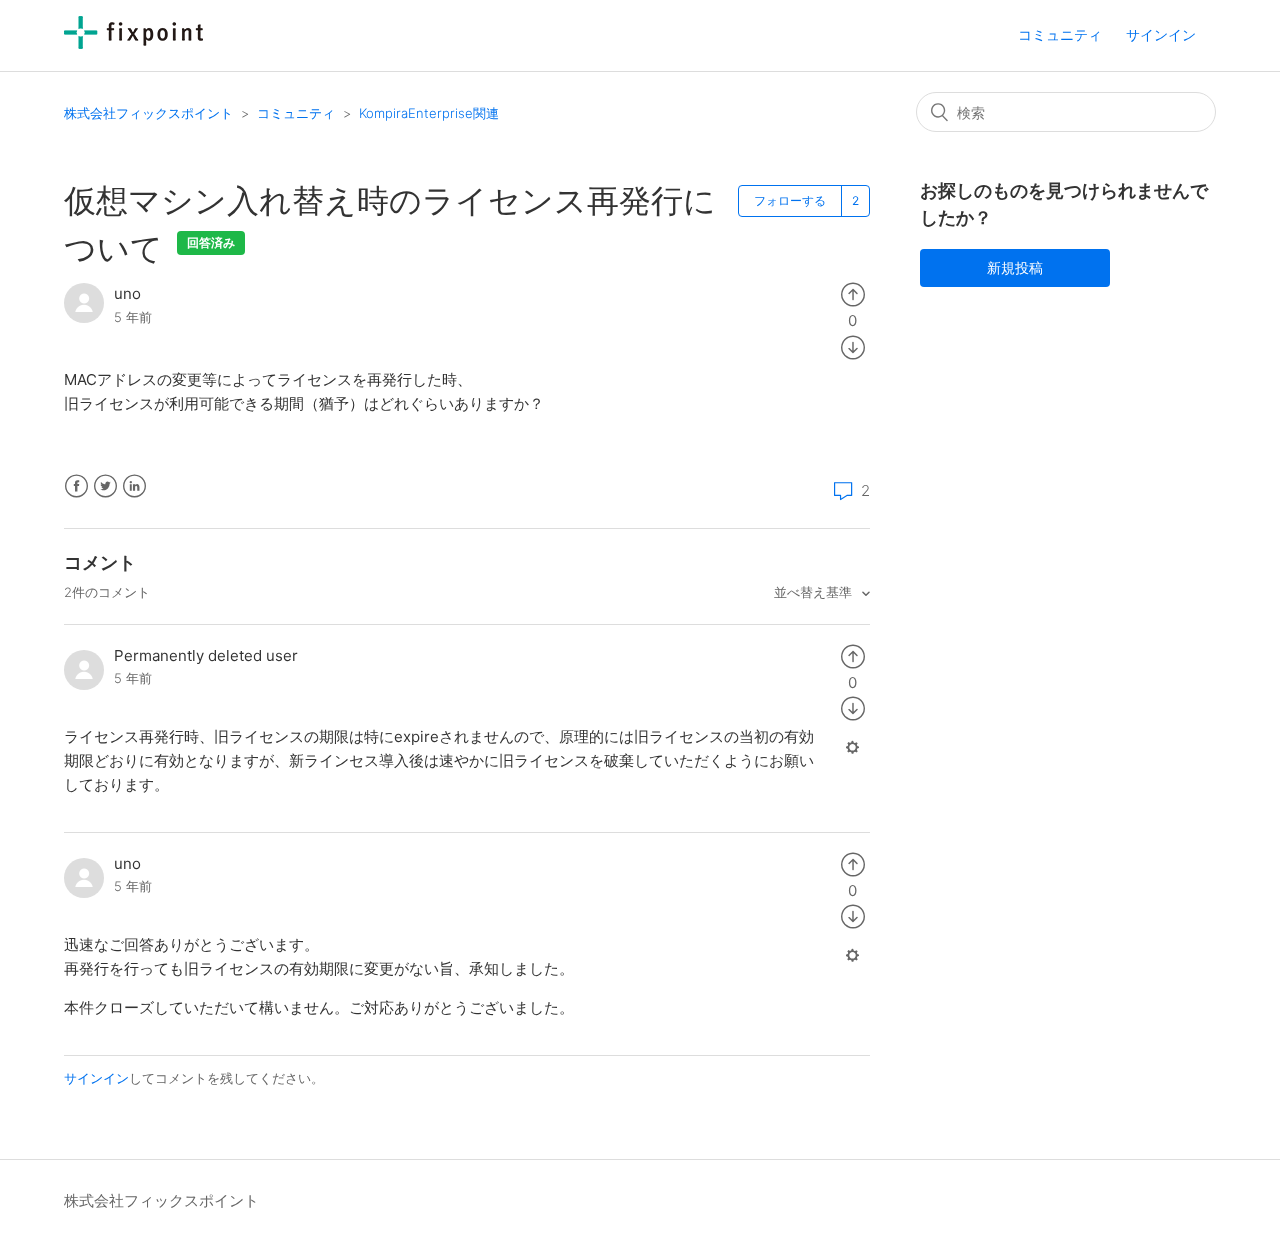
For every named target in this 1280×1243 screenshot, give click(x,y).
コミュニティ (1060, 34)
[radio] (853, 293)
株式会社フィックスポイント (148, 113)
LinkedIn (134, 486)
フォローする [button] (790, 200)
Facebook (76, 486)
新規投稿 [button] (1015, 267)
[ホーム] (133, 43)
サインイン (96, 1078)
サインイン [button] (1161, 34)
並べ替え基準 (815, 592)
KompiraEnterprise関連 (429, 113)
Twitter (105, 486)
